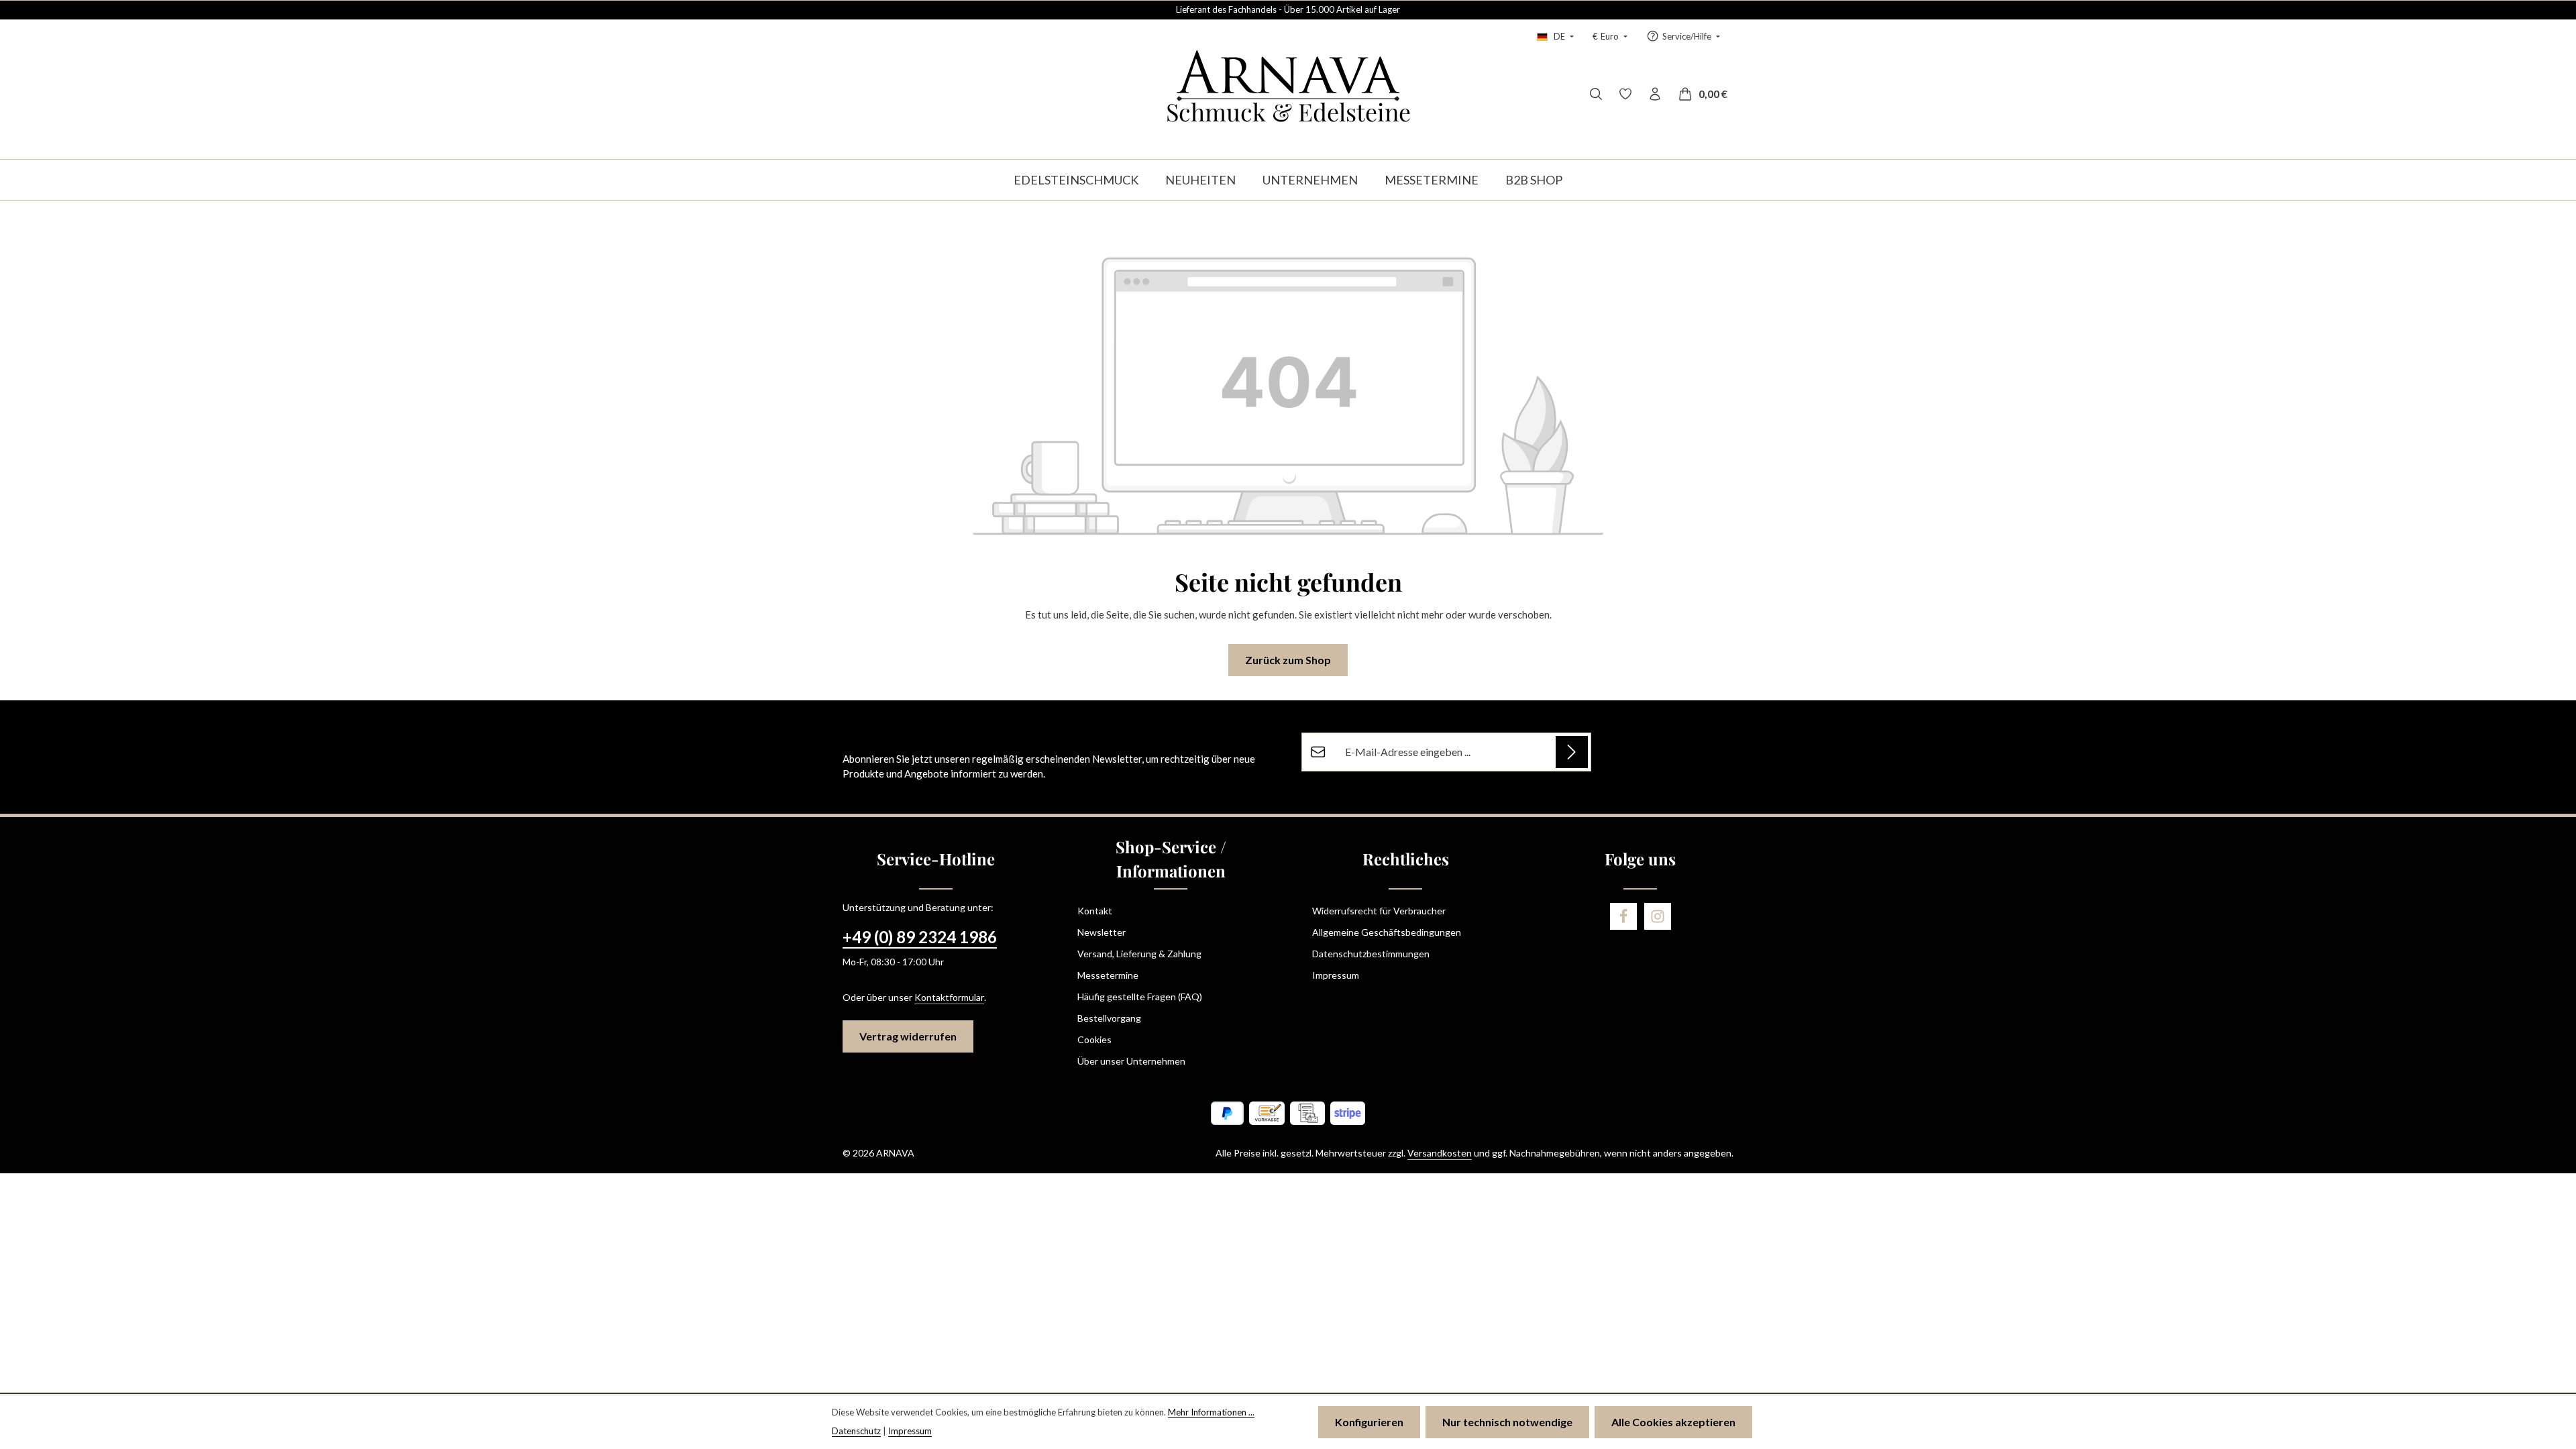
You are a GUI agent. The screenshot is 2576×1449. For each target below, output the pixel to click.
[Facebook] (1623, 916)
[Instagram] (1658, 916)
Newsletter (1102, 932)
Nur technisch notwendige (1507, 1422)
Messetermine (1108, 975)
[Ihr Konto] (1655, 94)
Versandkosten (1440, 1153)
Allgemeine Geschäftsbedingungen (1387, 932)
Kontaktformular (949, 997)
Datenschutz (856, 1431)
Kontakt (1095, 911)
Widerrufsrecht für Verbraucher (1379, 911)
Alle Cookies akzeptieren (1673, 1422)
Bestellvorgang (1109, 1018)
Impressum (1336, 975)
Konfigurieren (1369, 1422)
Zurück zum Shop (1288, 660)
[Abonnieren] (1572, 752)
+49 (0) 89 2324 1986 (920, 937)
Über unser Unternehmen (1131, 1061)
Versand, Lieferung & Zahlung (1139, 954)
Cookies (1094, 1039)
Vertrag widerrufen (908, 1036)
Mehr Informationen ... (1211, 1412)
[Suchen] (1596, 94)
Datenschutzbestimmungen (1371, 954)
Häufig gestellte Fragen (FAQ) (1140, 997)
